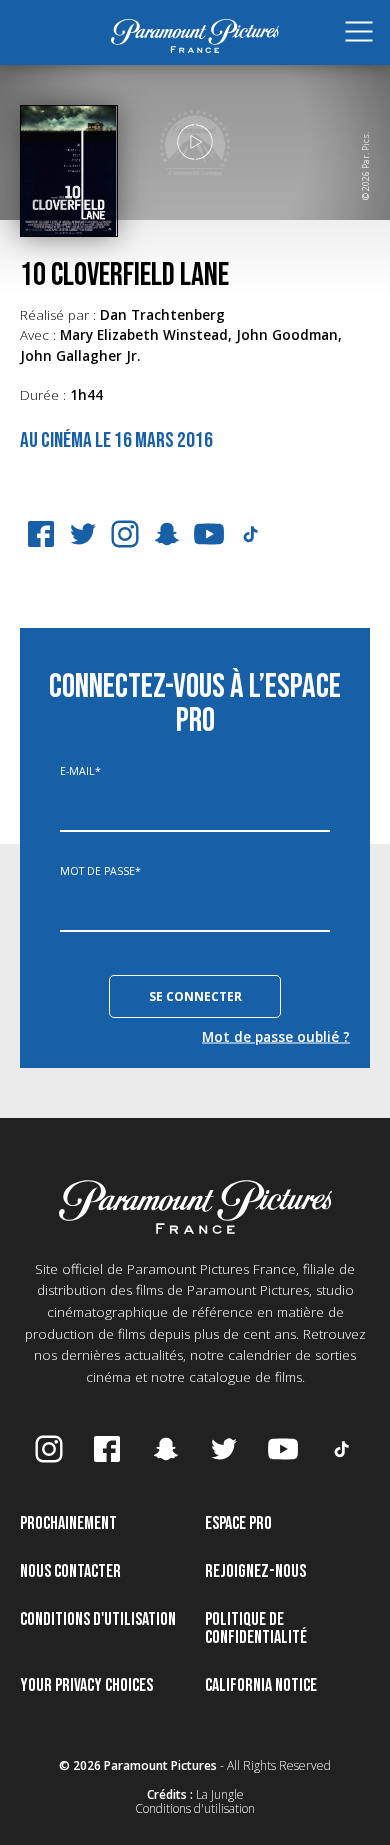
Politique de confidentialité (256, 1628)
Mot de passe (100, 871)
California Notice (261, 1685)
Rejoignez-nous (255, 1571)
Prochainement (68, 1523)
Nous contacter (70, 1571)
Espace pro (238, 1523)
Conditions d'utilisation (98, 1619)
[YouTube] (209, 534)
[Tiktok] (342, 1449)
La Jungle (220, 1794)
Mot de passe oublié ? (276, 1036)
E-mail (80, 771)
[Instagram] (125, 534)
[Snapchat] (167, 534)
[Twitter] (83, 534)
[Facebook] (41, 534)
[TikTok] (251, 534)
